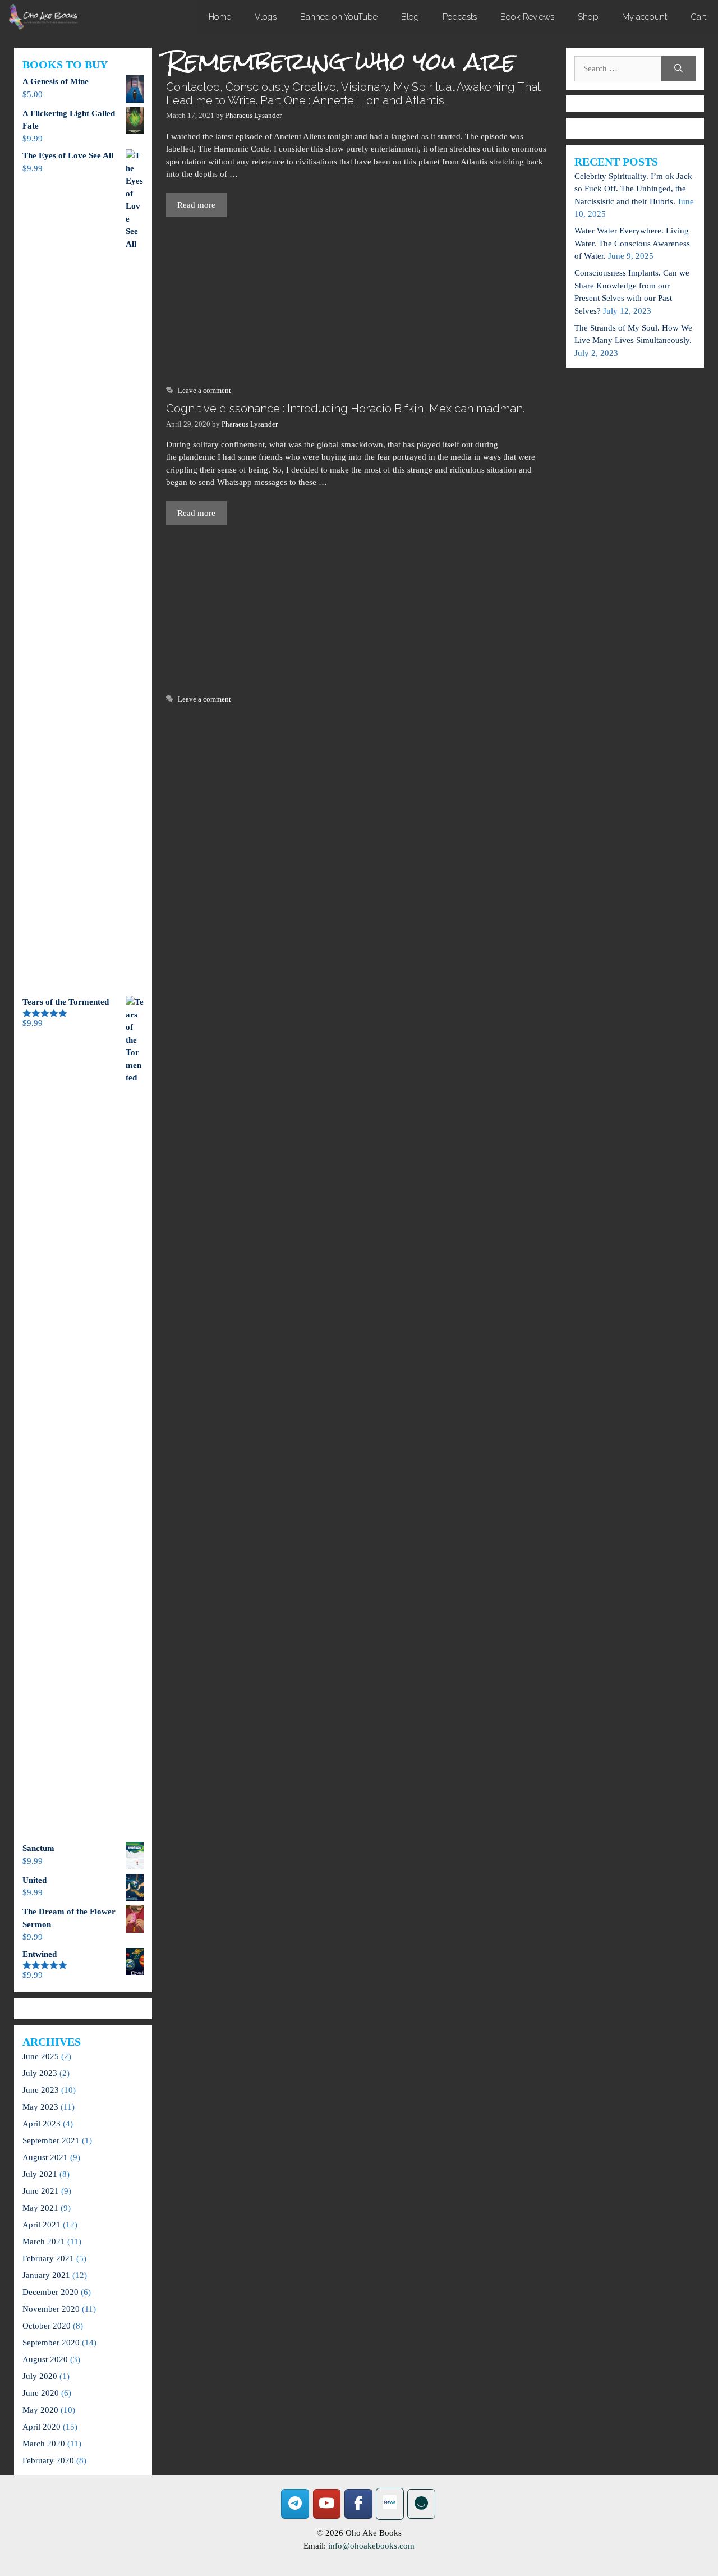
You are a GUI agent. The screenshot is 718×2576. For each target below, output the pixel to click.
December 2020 (50, 2292)
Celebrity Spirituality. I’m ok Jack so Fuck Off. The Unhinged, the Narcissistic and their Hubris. (633, 189)
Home (220, 17)
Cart (698, 17)
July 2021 (40, 2174)
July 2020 (40, 2376)
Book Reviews (527, 17)
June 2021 (41, 2191)
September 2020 (51, 2343)
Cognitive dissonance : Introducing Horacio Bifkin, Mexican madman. (345, 409)
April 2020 (42, 2427)
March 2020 (44, 2444)
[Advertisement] (359, 300)
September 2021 (51, 2140)
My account (645, 17)
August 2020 (45, 2359)
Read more (196, 205)
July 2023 (40, 2073)
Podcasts (460, 17)
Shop (588, 17)
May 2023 (40, 2107)
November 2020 (51, 2309)
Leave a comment (204, 391)
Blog (410, 17)
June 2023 (41, 2090)
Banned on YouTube (339, 17)
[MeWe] (390, 2504)
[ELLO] (421, 2504)
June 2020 (41, 2393)
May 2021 (40, 2208)
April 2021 (42, 2225)
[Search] (678, 69)
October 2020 (47, 2326)
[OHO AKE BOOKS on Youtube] (327, 2504)
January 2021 (46, 2275)
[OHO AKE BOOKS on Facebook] (358, 2504)
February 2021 (48, 2258)
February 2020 (48, 2460)
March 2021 (44, 2242)
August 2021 (45, 2157)
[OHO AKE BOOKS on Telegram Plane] (295, 2504)
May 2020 (40, 2410)
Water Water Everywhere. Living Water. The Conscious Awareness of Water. (632, 243)
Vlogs (266, 17)
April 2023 (42, 2124)
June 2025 (41, 2056)
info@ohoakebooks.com (371, 2546)
